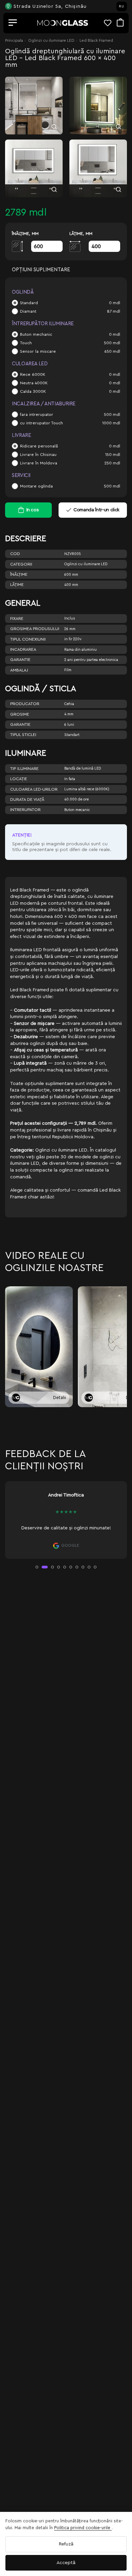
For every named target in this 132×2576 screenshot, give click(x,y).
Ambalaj (19, 670)
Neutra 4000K (34, 383)
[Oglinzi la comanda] (63, 23)
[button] (37, 1567)
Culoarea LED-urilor (34, 789)
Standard (29, 303)
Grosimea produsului (35, 629)
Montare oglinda (36, 486)
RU (122, 6)
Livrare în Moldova (39, 463)
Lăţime (17, 585)
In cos (33, 510)
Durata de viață (27, 799)
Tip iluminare (24, 769)
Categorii (21, 564)
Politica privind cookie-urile (83, 2528)
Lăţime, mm (81, 234)
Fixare (17, 619)
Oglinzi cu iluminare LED (51, 40)
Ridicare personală (39, 446)
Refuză (66, 2544)
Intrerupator (25, 810)
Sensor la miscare (38, 351)
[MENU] (13, 23)
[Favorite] (110, 23)
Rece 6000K (33, 374)
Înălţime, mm (25, 234)
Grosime (20, 714)
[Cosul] (120, 23)
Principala (14, 40)
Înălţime (19, 574)
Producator (25, 704)
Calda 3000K (33, 391)
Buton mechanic (36, 334)
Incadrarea (23, 649)
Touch (26, 343)
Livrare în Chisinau (38, 455)
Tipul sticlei (23, 735)
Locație (19, 779)
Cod (15, 554)
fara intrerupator (37, 415)
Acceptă (66, 2563)
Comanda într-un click (96, 510)
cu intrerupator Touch (41, 423)
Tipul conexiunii (28, 639)
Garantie (20, 660)
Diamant (28, 311)
